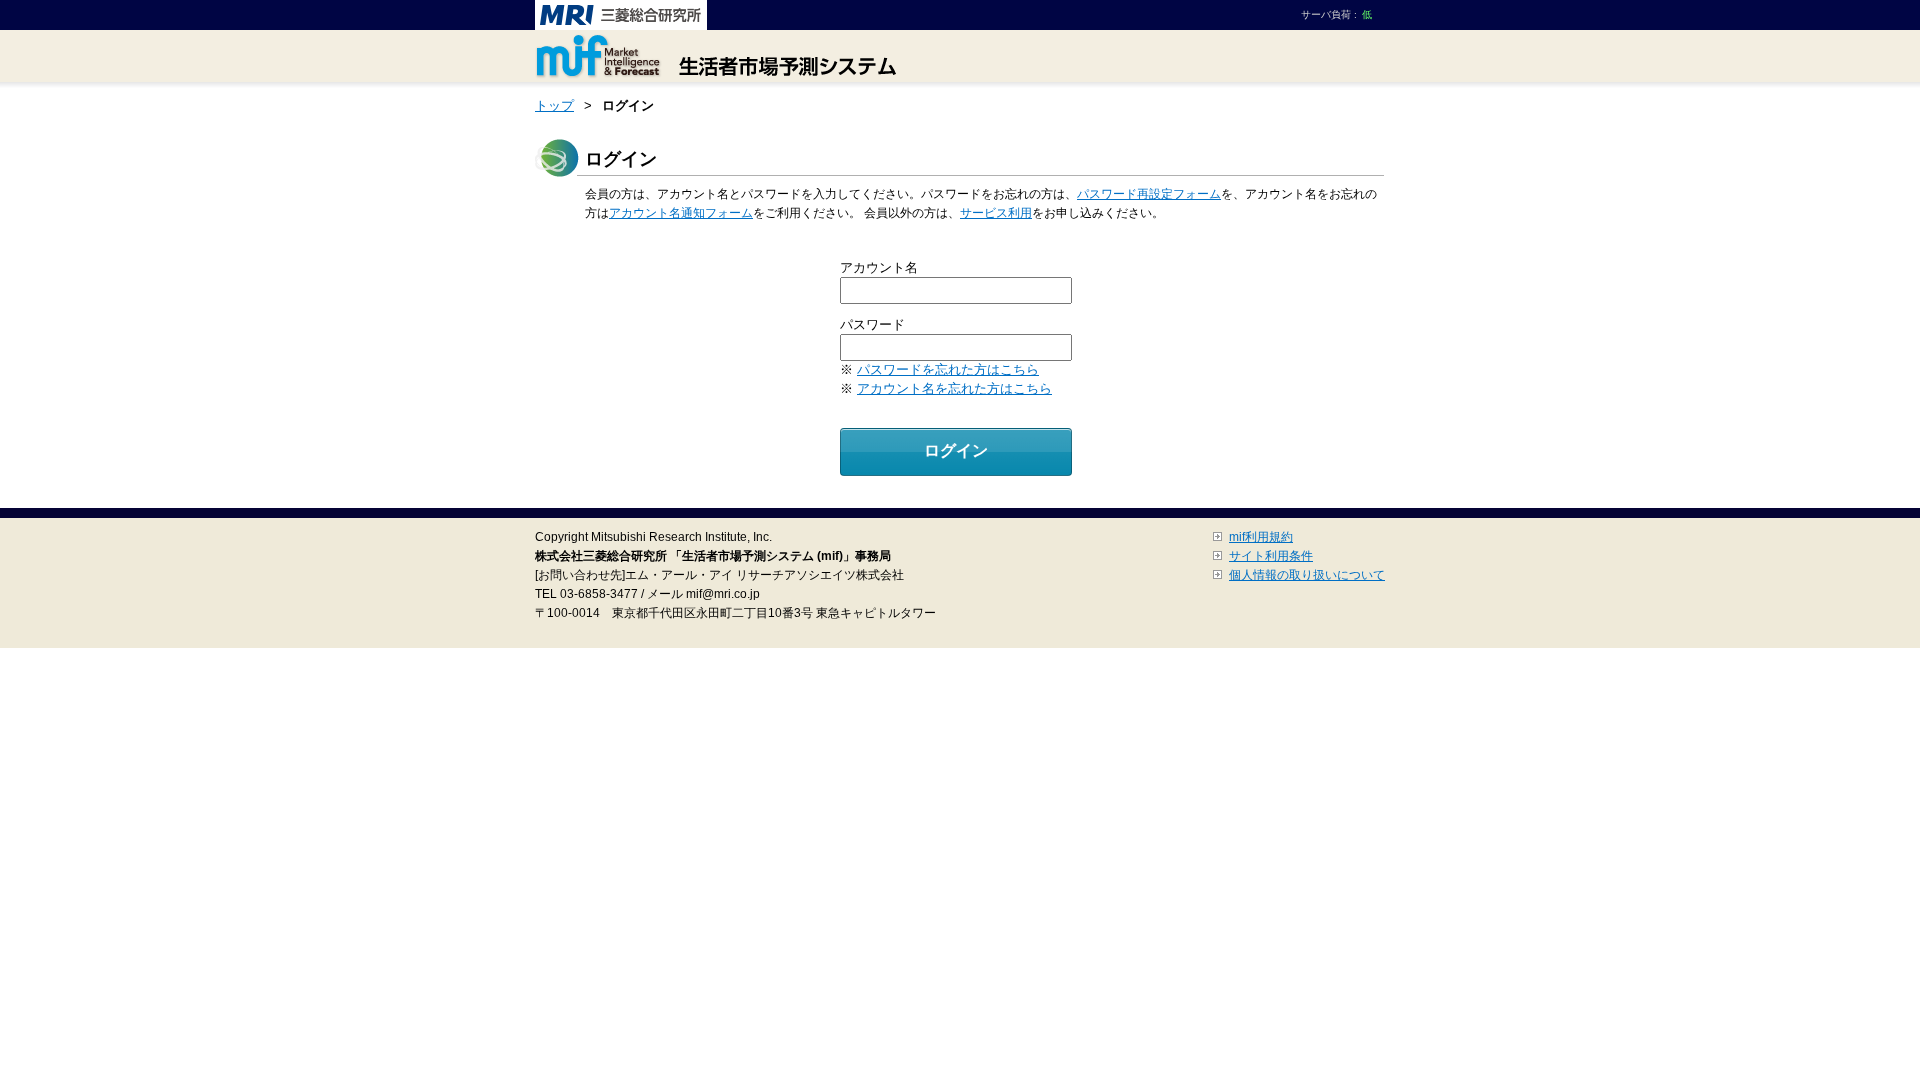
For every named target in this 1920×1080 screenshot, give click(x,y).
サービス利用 (996, 213)
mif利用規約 (1261, 537)
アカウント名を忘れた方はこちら (954, 388)
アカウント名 (879, 267)
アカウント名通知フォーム (681, 213)
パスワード (872, 324)
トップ (554, 105)
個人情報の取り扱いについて (1307, 575)
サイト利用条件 (1271, 556)
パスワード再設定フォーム (1149, 194)
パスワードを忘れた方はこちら (948, 369)
